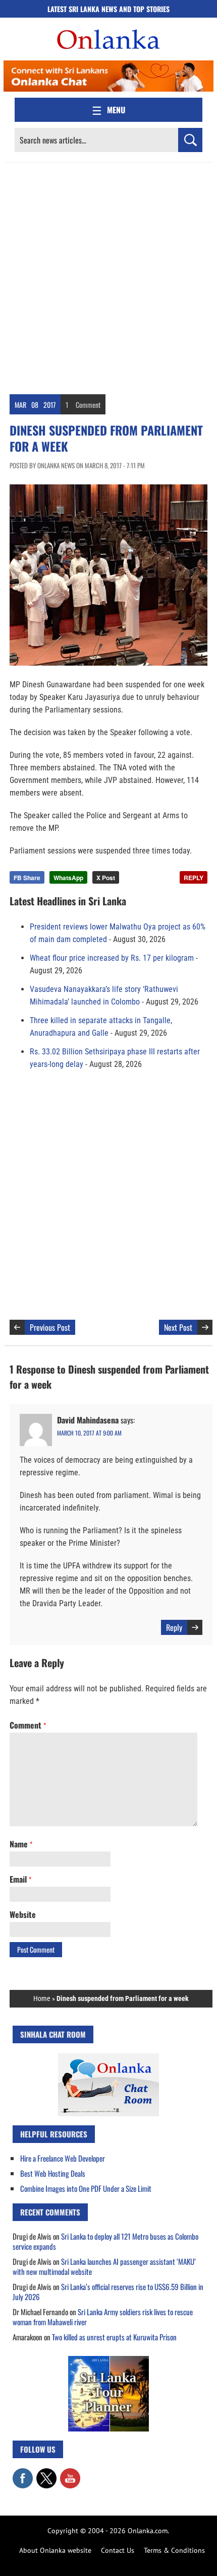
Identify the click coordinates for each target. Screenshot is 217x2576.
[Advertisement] (108, 276)
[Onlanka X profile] (46, 2473)
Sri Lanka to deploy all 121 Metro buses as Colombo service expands (105, 2241)
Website (23, 1914)
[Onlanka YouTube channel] (70, 2473)
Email (20, 1879)
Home (42, 1998)
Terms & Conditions (174, 2550)
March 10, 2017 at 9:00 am (89, 1433)
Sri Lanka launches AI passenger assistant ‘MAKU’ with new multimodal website (104, 2266)
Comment (88, 405)
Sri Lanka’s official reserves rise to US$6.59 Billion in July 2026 (108, 2292)
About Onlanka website (55, 2550)
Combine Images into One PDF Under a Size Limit (86, 2188)
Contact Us (118, 2550)
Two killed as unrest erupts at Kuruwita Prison (114, 2337)
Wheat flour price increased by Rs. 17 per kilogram (112, 958)
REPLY (194, 878)
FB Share (27, 878)
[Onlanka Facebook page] (23, 2473)
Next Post (178, 1327)
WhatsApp (68, 878)
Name (21, 1844)
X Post (106, 878)
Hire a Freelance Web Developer (63, 2158)
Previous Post (50, 1327)
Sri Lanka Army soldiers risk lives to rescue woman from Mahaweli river (103, 2317)
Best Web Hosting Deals (53, 2173)
